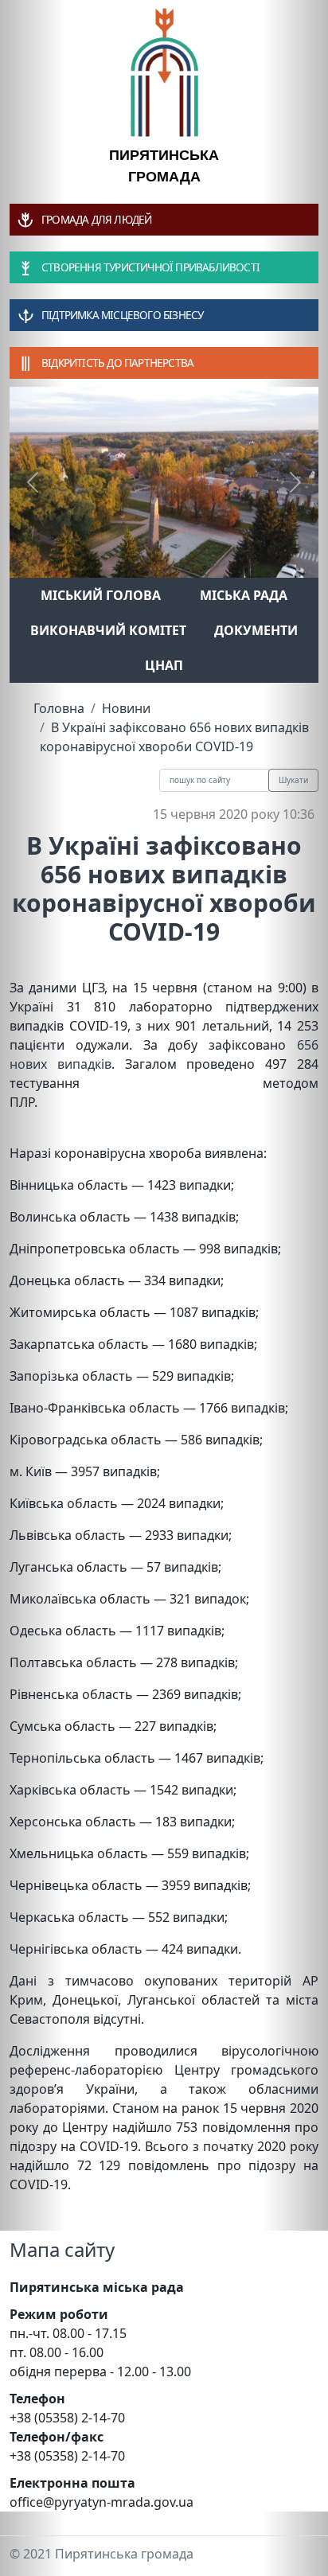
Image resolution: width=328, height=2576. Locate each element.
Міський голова (101, 595)
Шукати (293, 780)
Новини (126, 708)
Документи (256, 630)
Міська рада (244, 595)
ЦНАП (164, 665)
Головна (59, 708)
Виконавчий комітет (108, 630)
